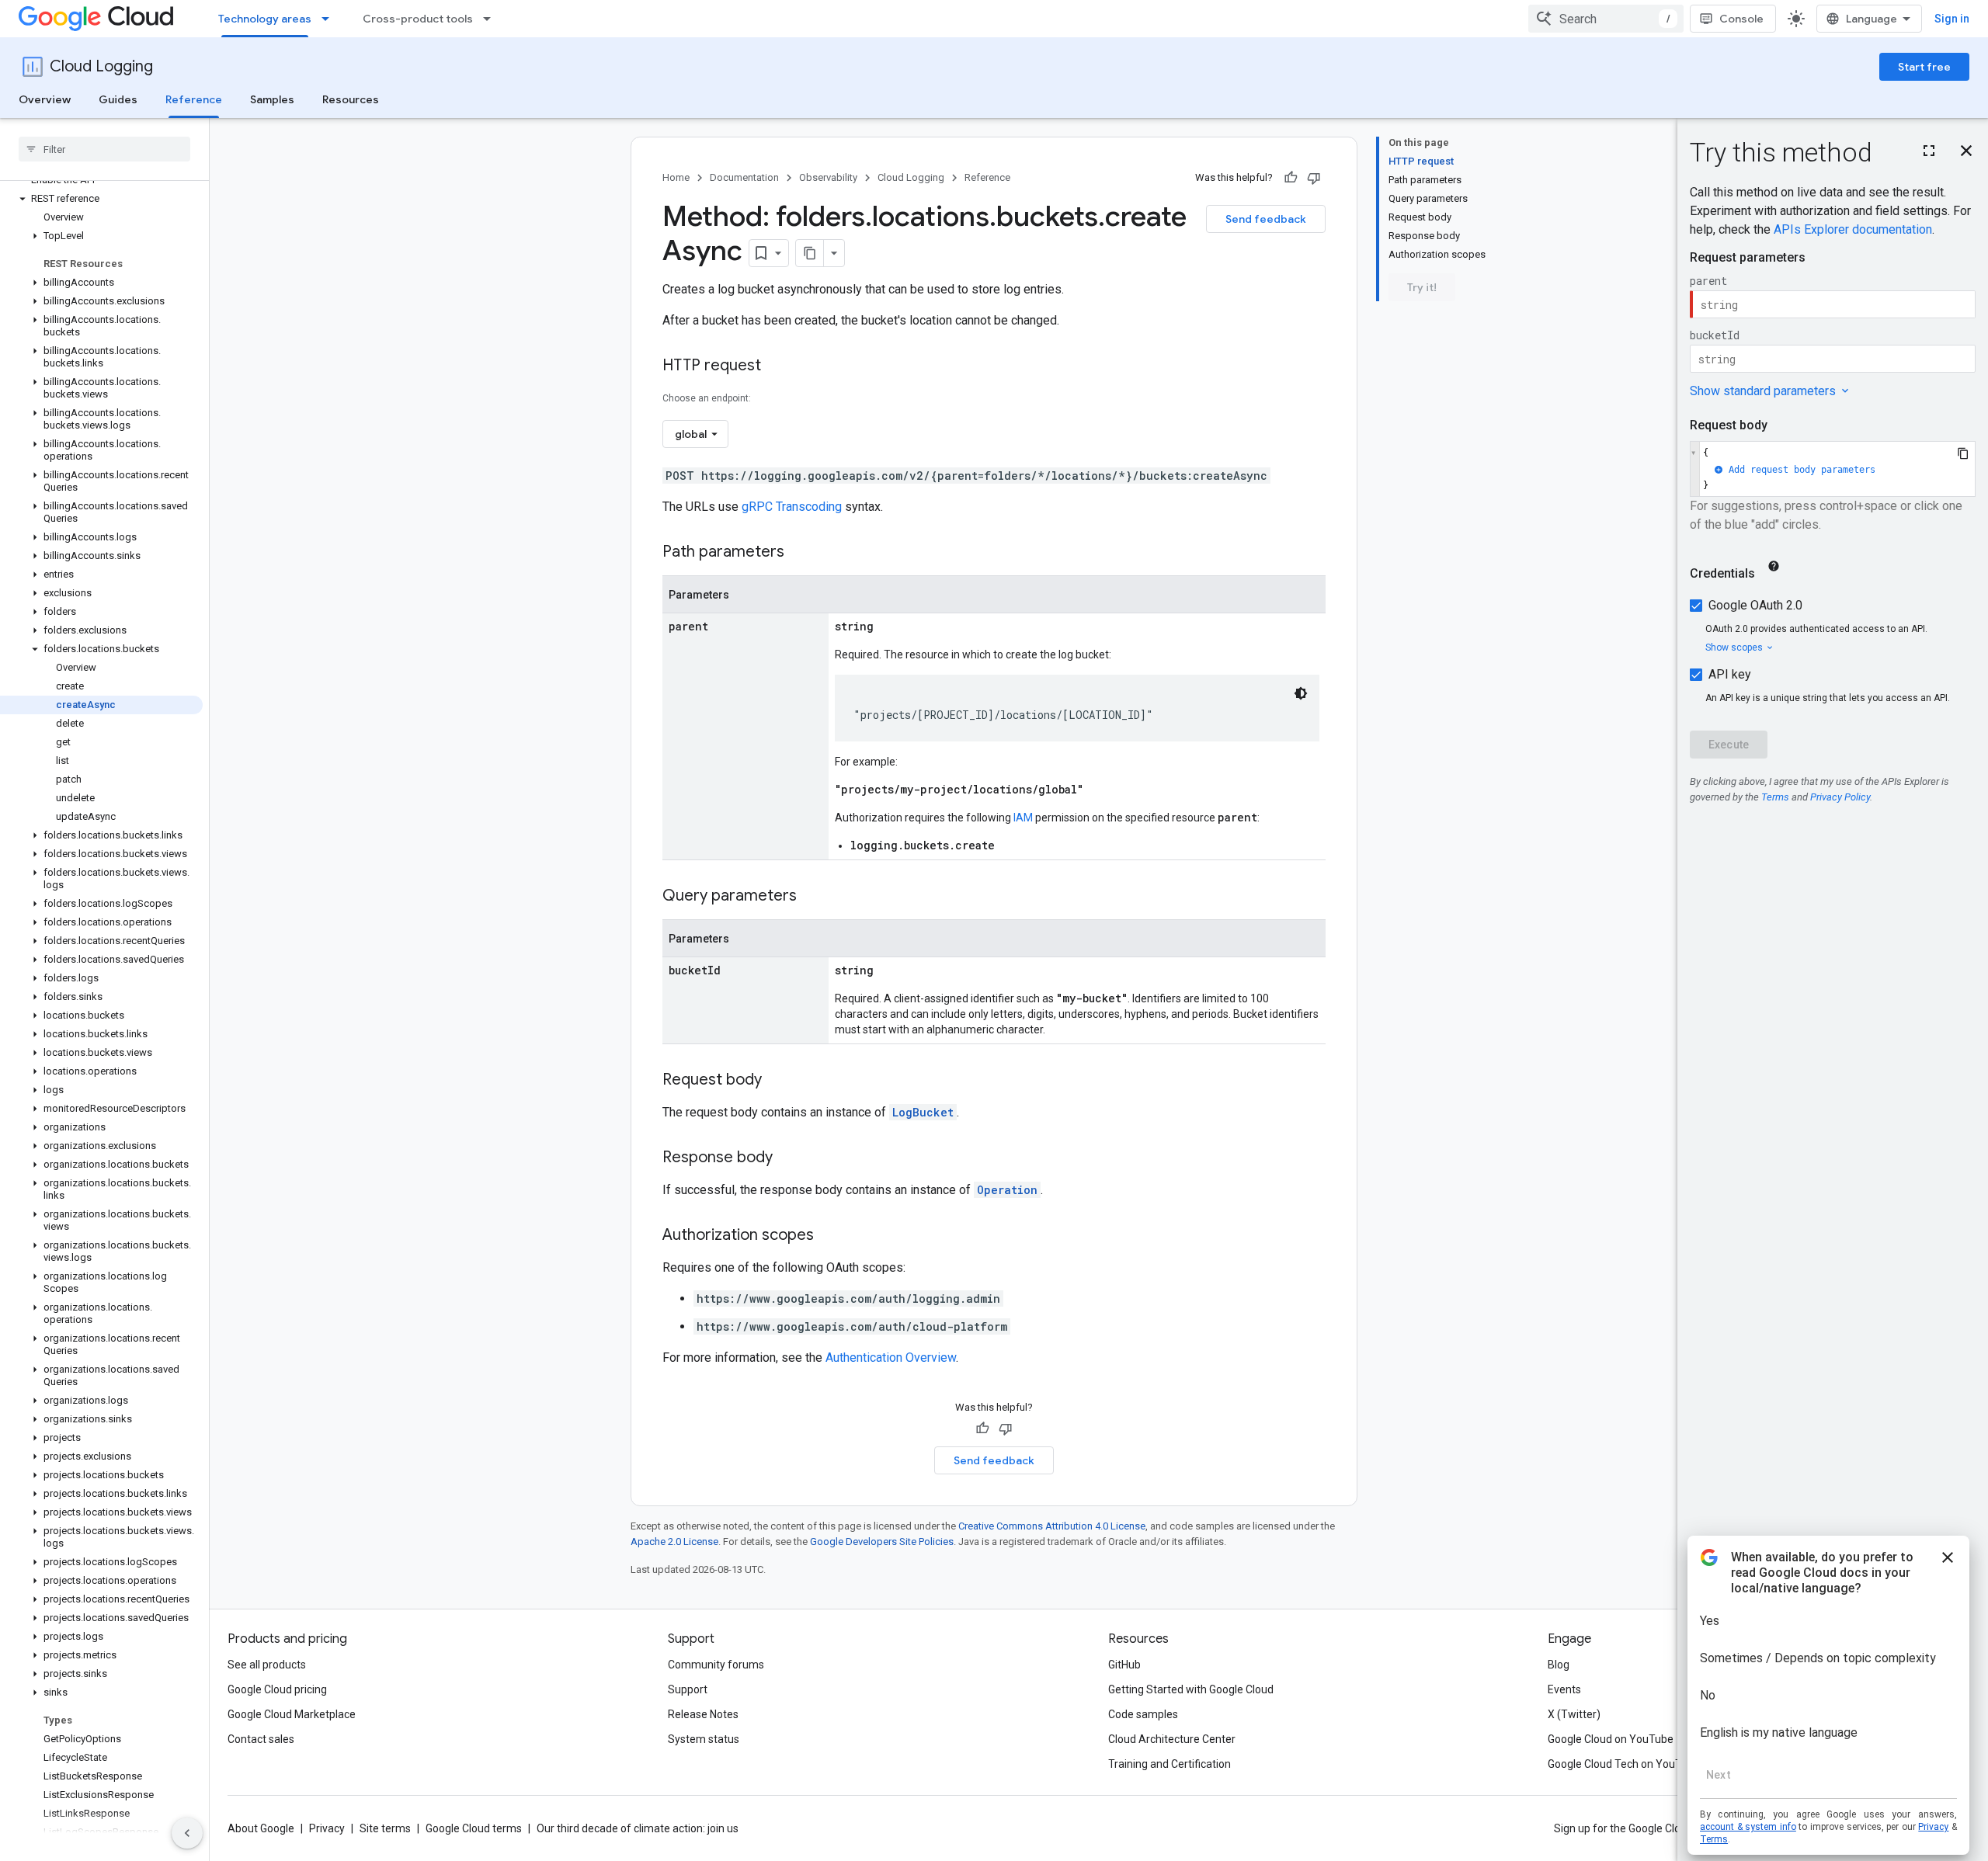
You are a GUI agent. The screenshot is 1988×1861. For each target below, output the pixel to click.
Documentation (744, 177)
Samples (272, 99)
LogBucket (923, 1112)
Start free (1924, 67)
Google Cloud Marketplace (292, 1714)
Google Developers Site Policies (882, 1542)
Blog (1559, 1665)
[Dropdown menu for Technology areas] (330, 19)
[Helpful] (1291, 178)
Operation (1007, 1190)
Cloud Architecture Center (1172, 1739)
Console (1741, 19)
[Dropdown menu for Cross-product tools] (492, 19)
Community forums (716, 1665)
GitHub (1124, 1665)
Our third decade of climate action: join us (638, 1828)
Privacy (327, 1828)
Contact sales (261, 1739)
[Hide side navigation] (187, 1833)
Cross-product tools (418, 19)
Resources (351, 99)
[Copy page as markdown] (810, 253)
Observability (828, 177)
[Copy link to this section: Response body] (788, 1158)
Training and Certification (1170, 1764)
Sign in (1952, 19)
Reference (194, 99)
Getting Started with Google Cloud (1191, 1689)
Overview (45, 99)
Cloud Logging (101, 66)
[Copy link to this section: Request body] (777, 1081)
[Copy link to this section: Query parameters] (812, 897)
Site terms (385, 1828)
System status (704, 1739)
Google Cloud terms (474, 1828)
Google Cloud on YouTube (1611, 1739)
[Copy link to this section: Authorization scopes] (829, 1236)
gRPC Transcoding (792, 507)
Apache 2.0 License (674, 1542)
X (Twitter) (1574, 1714)
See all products (267, 1665)
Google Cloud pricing (277, 1689)
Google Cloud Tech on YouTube (1624, 1764)
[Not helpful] (1314, 178)
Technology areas (265, 19)
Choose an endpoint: (707, 398)
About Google (261, 1828)
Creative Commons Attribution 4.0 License (1052, 1526)
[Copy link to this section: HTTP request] (777, 366)
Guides (118, 99)
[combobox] (1606, 19)
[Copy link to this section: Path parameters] (800, 553)
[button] (101, 199)
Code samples (1143, 1714)
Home (676, 177)
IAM (1023, 818)
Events (1564, 1689)
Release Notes (703, 1714)
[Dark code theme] (1301, 693)
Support (688, 1689)
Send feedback (1266, 219)
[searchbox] (104, 149)
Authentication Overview (891, 1358)
